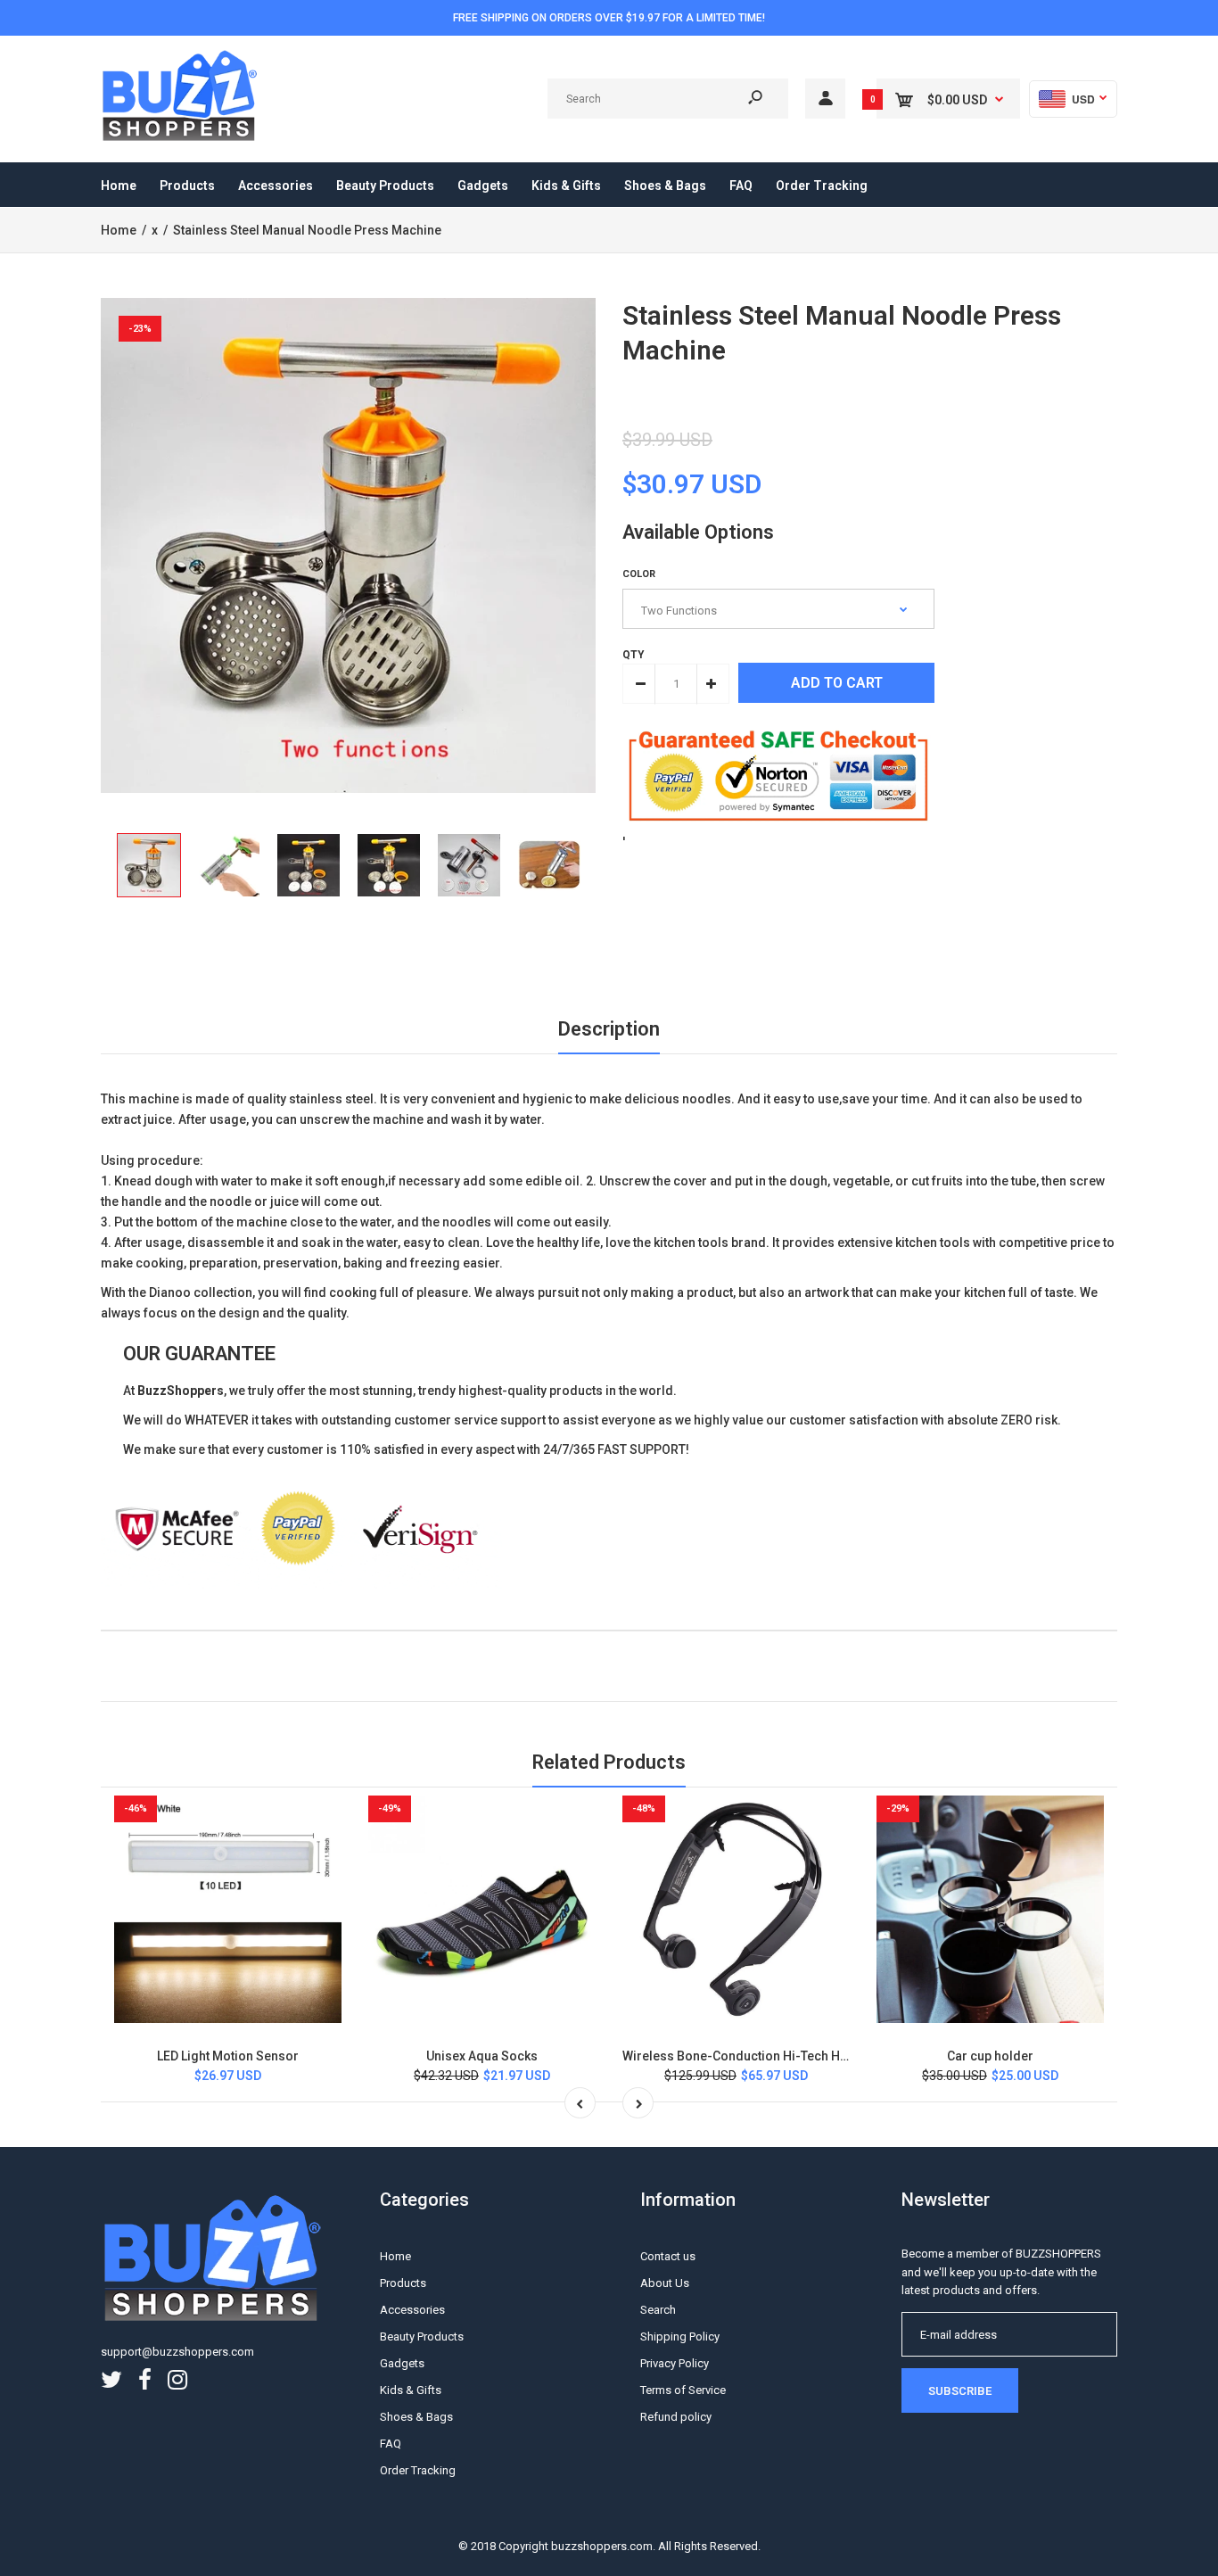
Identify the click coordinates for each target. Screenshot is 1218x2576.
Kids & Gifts (411, 2390)
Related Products (609, 1762)
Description (609, 1029)
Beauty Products (422, 2337)
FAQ (391, 2444)
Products (403, 2283)
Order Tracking (418, 2470)
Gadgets (402, 2363)
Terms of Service (683, 2390)
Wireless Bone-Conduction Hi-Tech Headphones (764, 2056)
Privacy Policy (675, 2363)
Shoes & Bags (416, 2417)
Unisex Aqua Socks (482, 2056)
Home (395, 2256)
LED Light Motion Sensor (228, 2056)
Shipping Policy (680, 2337)
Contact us (668, 2256)
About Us (665, 2283)
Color (639, 574)
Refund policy (676, 2417)
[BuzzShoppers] (181, 138)
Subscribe (960, 2391)
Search (658, 2310)
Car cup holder (990, 2056)
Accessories (412, 2310)
